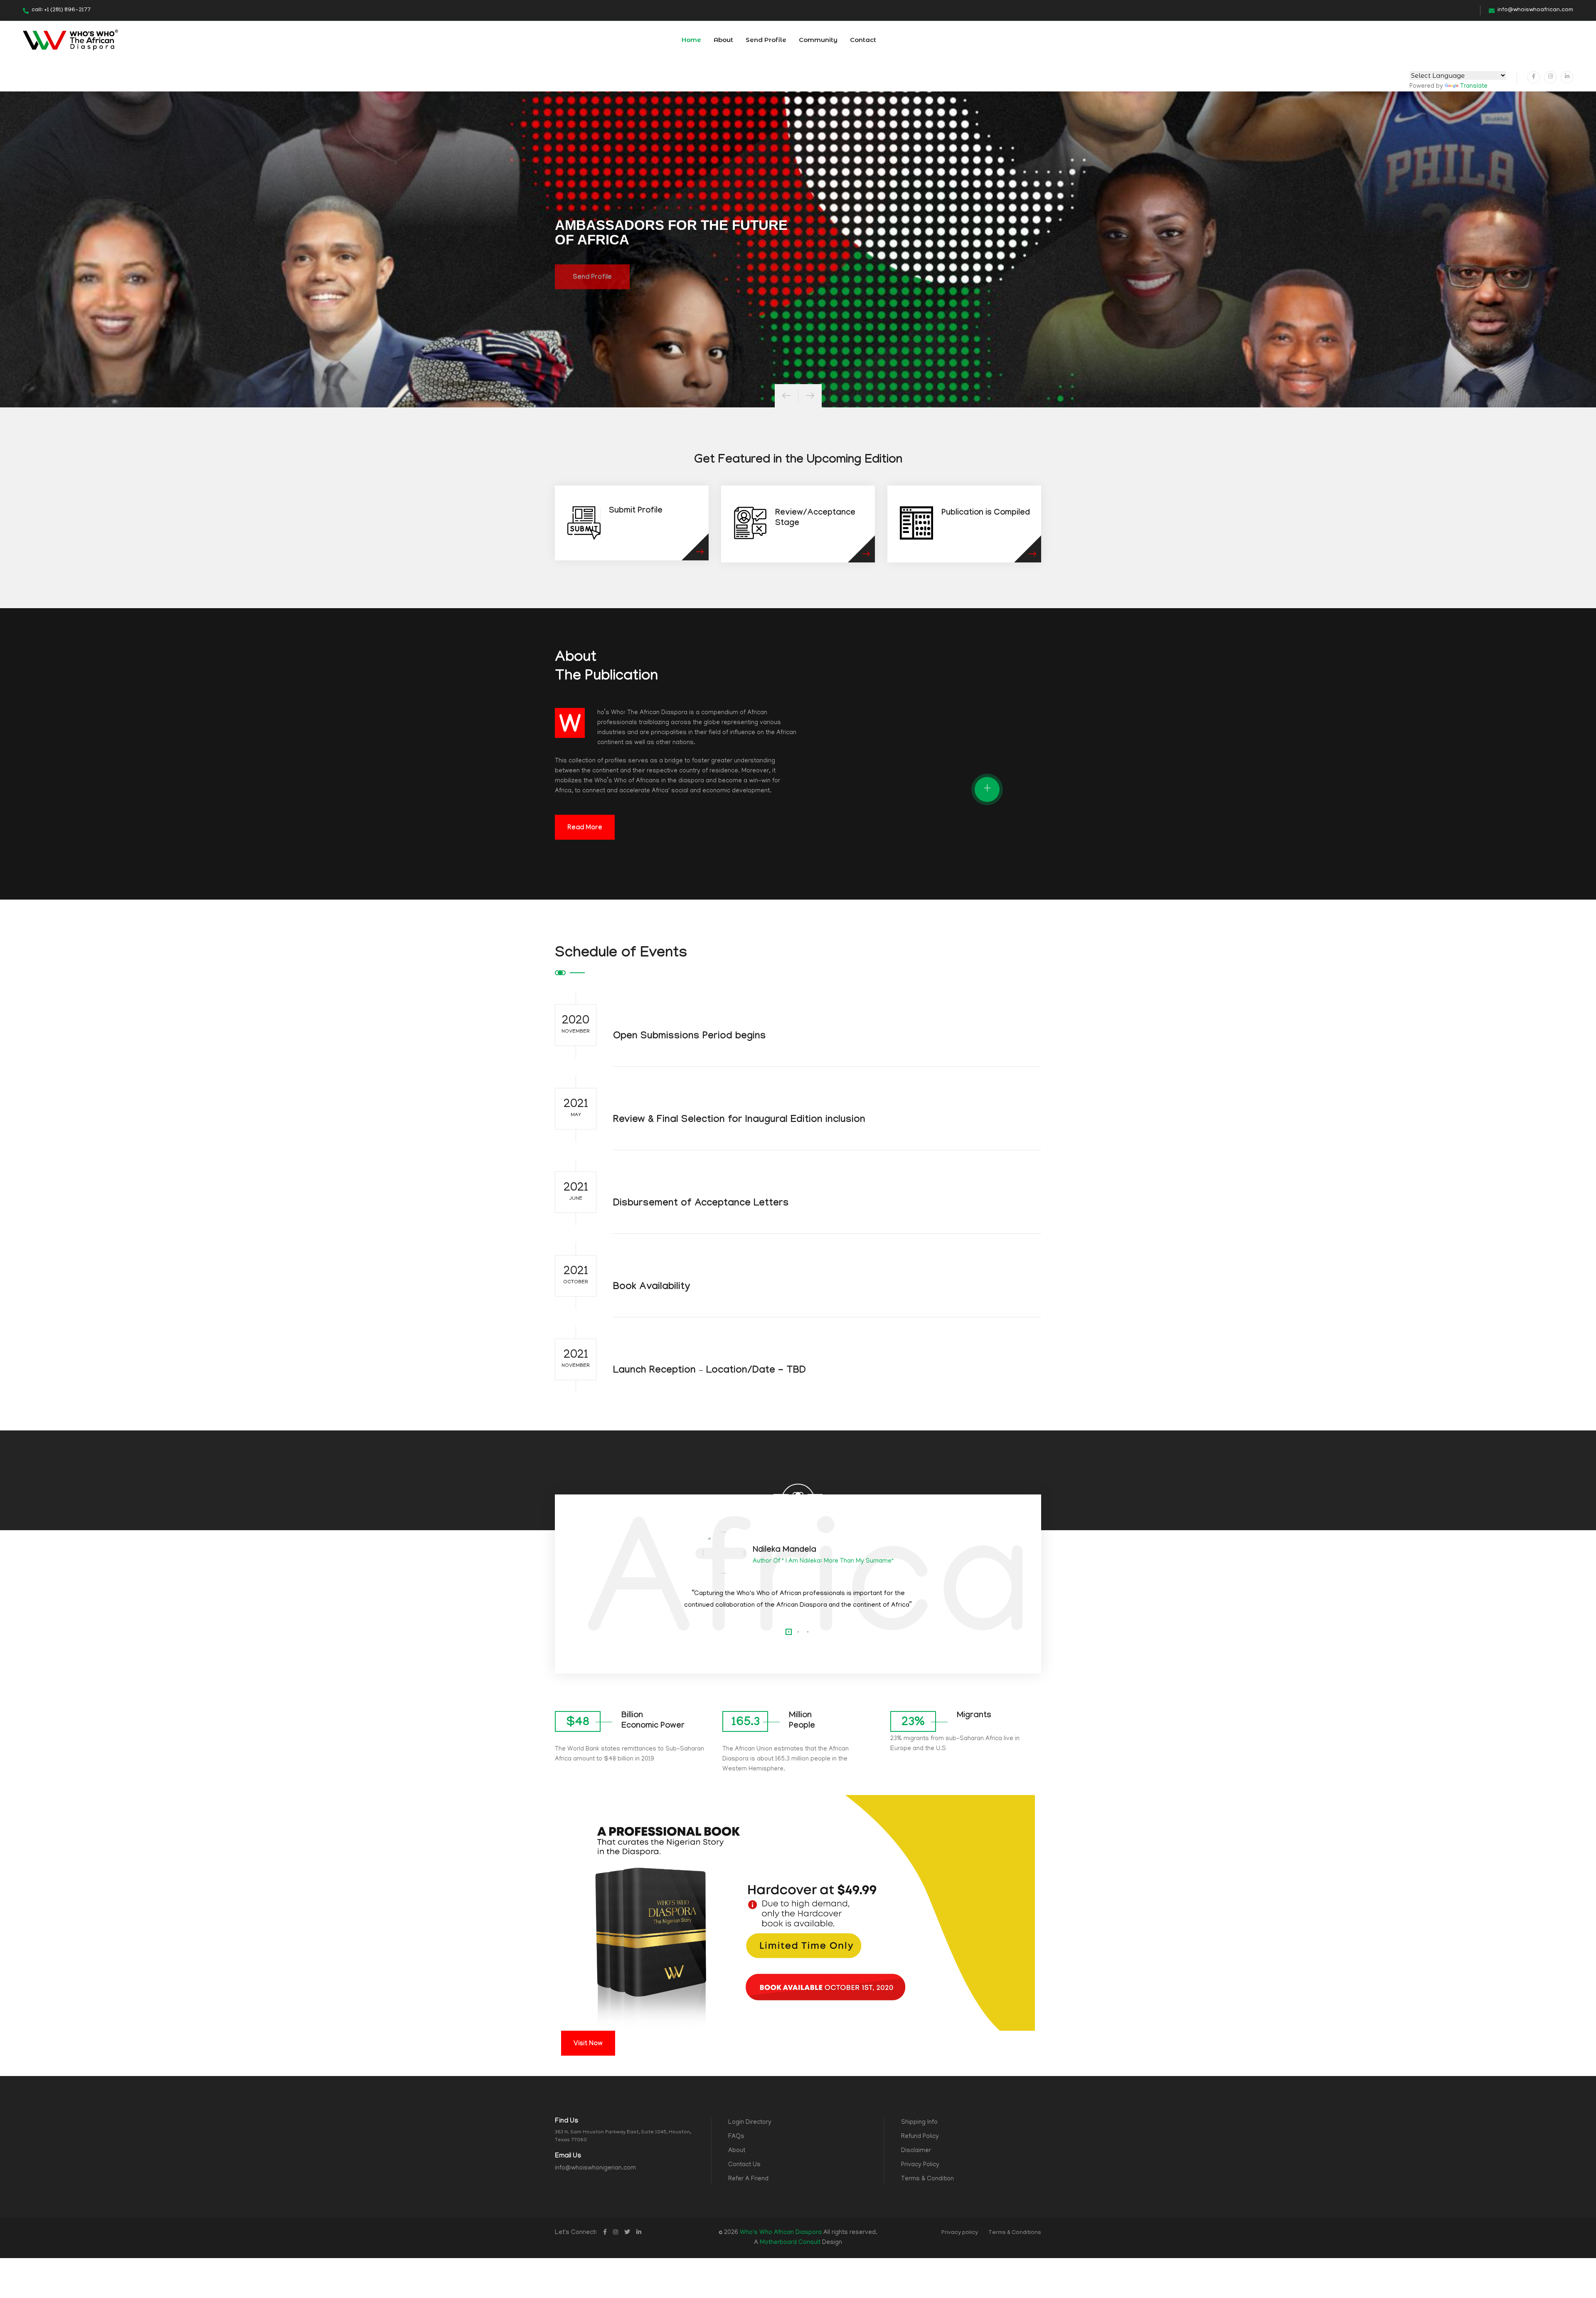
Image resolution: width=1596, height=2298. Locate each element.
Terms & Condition (927, 2179)
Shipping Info (919, 2123)
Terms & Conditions (1015, 2233)
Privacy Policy (920, 2165)
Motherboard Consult (790, 2243)
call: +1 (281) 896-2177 (61, 10)
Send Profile (766, 40)
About (723, 40)
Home (691, 40)
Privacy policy (960, 2233)
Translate (1474, 86)
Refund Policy (920, 2137)
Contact (863, 40)
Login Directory (750, 2123)
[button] (789, 1632)
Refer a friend (748, 2179)
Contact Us (744, 2165)
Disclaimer (916, 2151)
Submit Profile (636, 511)
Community (818, 40)
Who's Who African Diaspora (781, 2233)
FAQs (736, 2137)
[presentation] (786, 396)
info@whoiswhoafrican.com (1535, 10)
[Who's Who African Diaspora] (70, 40)
